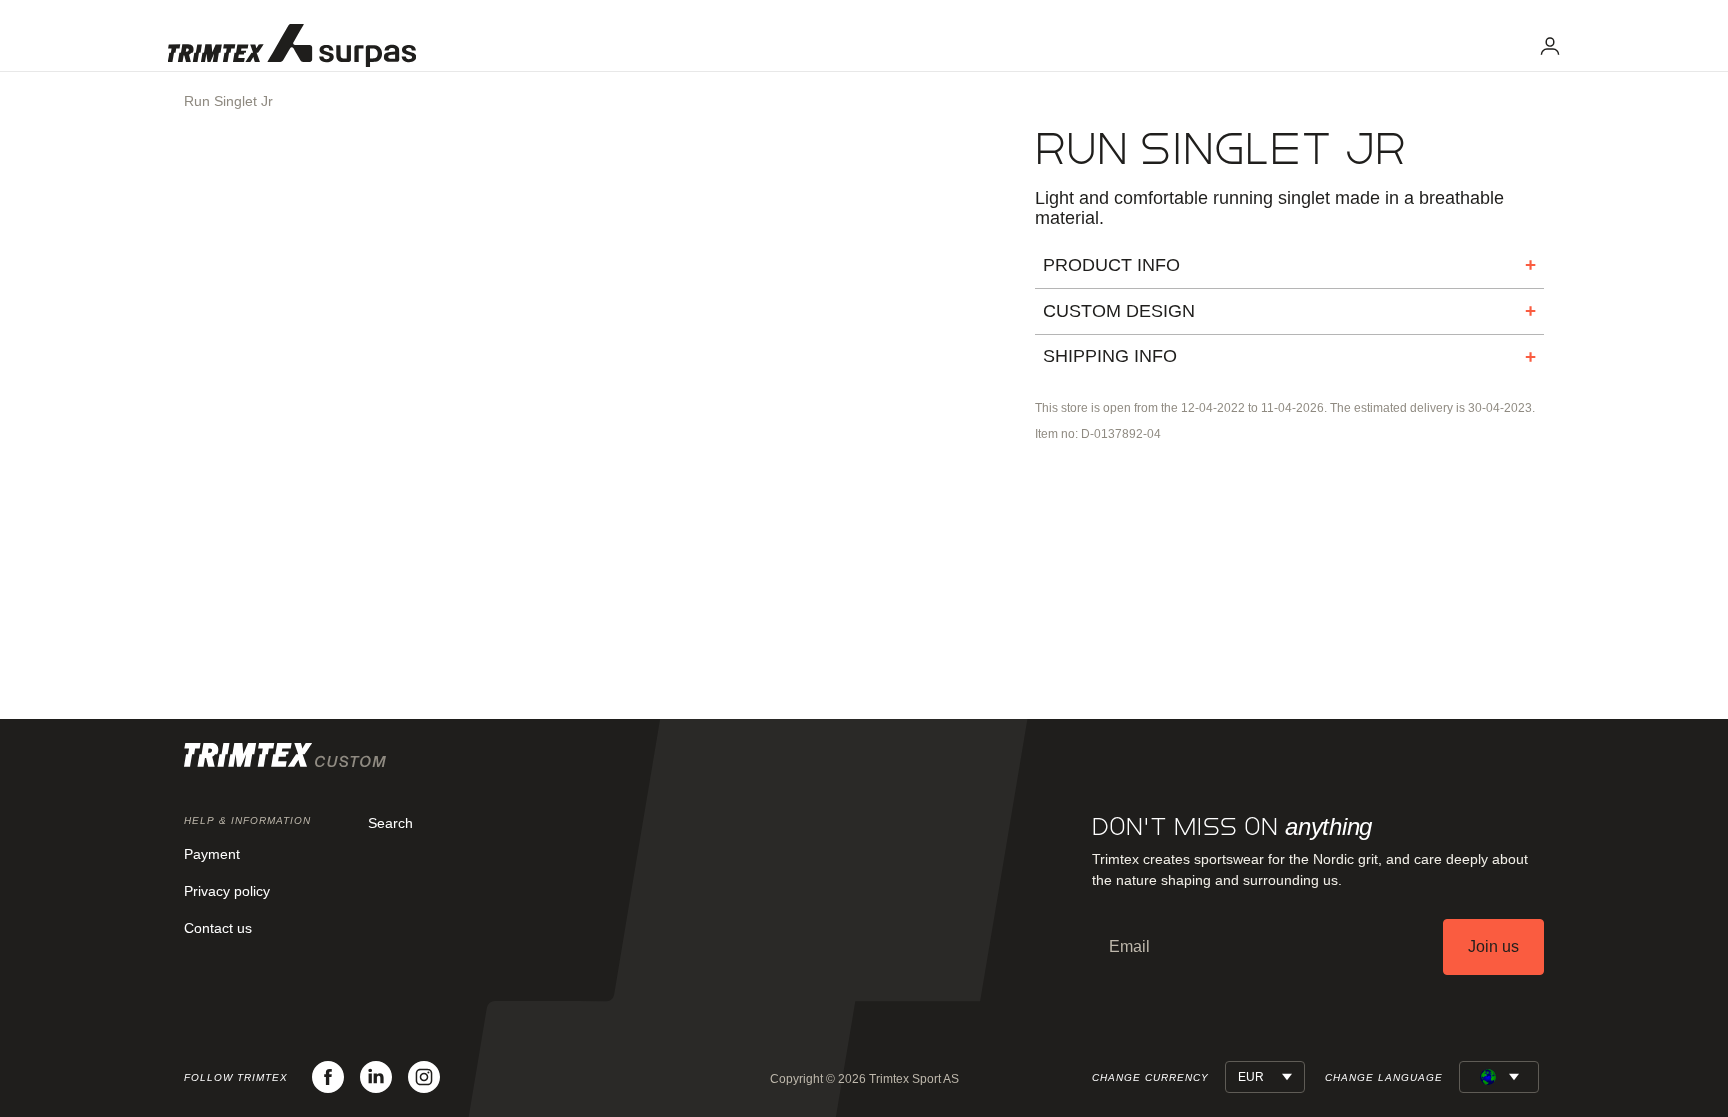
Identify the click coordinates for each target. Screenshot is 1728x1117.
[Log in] (1550, 46)
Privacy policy (227, 891)
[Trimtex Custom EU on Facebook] (328, 1077)
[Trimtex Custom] (292, 45)
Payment (212, 854)
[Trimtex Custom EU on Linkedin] (376, 1077)
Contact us (218, 928)
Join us (1493, 946)
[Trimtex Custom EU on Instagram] (424, 1077)
